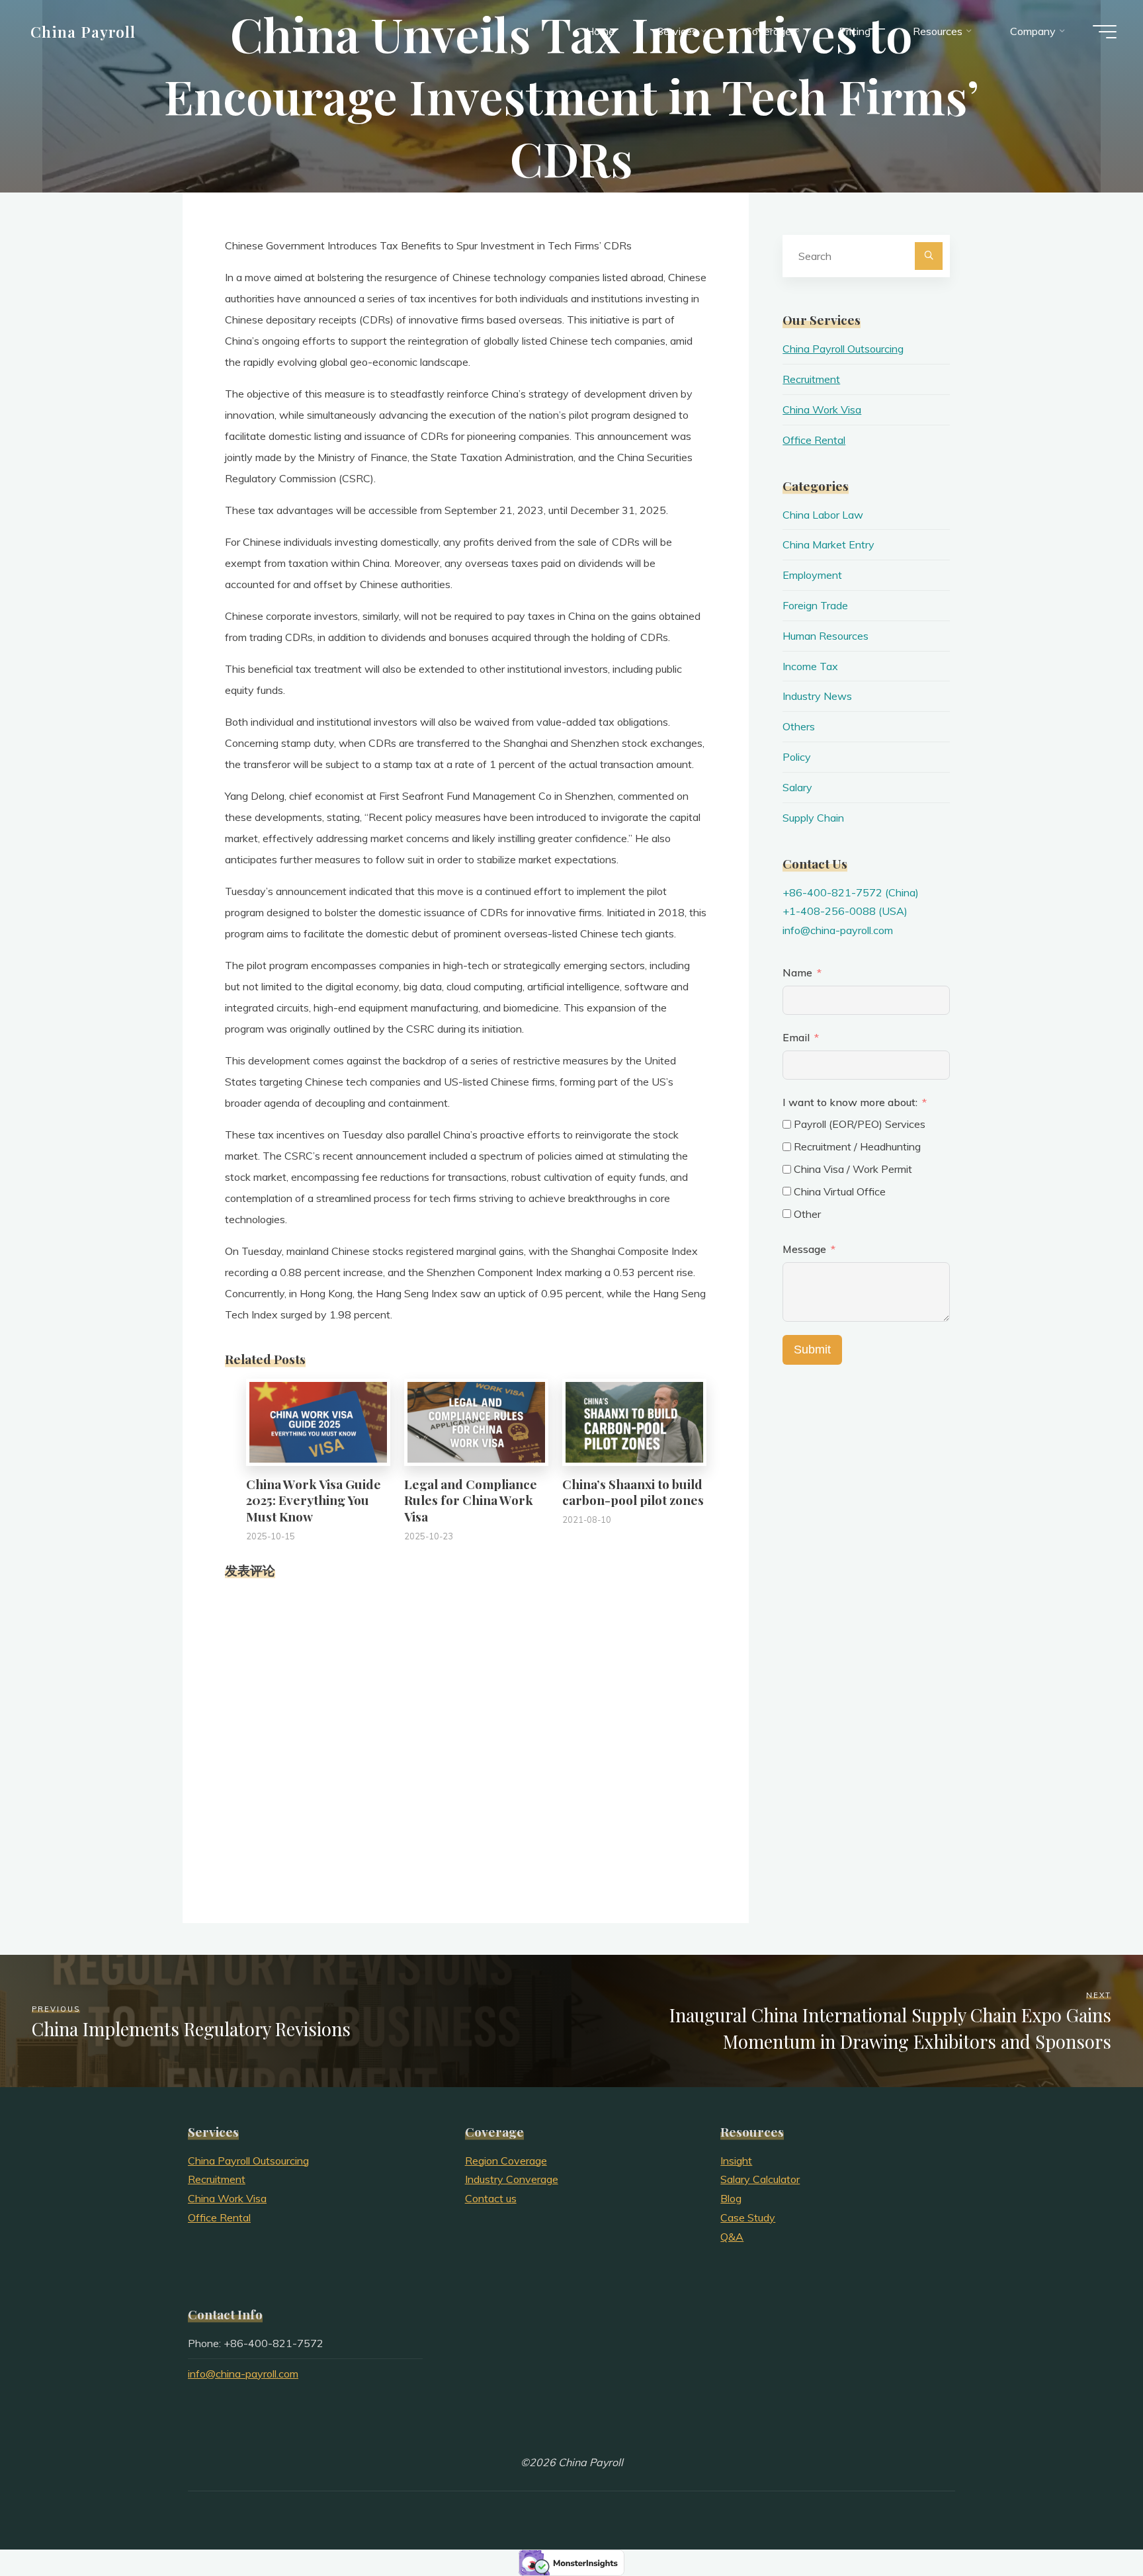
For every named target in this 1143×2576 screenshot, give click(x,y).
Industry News (817, 696)
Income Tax (810, 666)
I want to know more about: (851, 1102)
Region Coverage (506, 2161)
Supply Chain (813, 818)
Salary (797, 787)
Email (796, 1037)
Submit (812, 1350)
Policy (797, 757)
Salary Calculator (760, 2179)
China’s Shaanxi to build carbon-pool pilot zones (633, 1492)
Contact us (491, 2198)
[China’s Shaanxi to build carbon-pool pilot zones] (634, 1421)
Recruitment (811, 379)
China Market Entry (828, 544)
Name (797, 972)
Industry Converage (512, 2179)
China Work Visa (822, 409)
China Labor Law (823, 515)
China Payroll (83, 31)
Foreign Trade (815, 605)
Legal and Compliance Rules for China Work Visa (471, 1500)
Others (799, 726)
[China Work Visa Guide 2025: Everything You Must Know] (318, 1421)
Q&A (732, 2237)
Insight (736, 2161)
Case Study (748, 2217)
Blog (731, 2198)
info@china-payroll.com (838, 930)
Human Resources (825, 636)
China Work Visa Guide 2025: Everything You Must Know (314, 1500)
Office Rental (814, 440)
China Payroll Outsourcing (843, 349)
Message (804, 1249)
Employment (812, 575)
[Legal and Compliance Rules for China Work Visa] (476, 1421)
